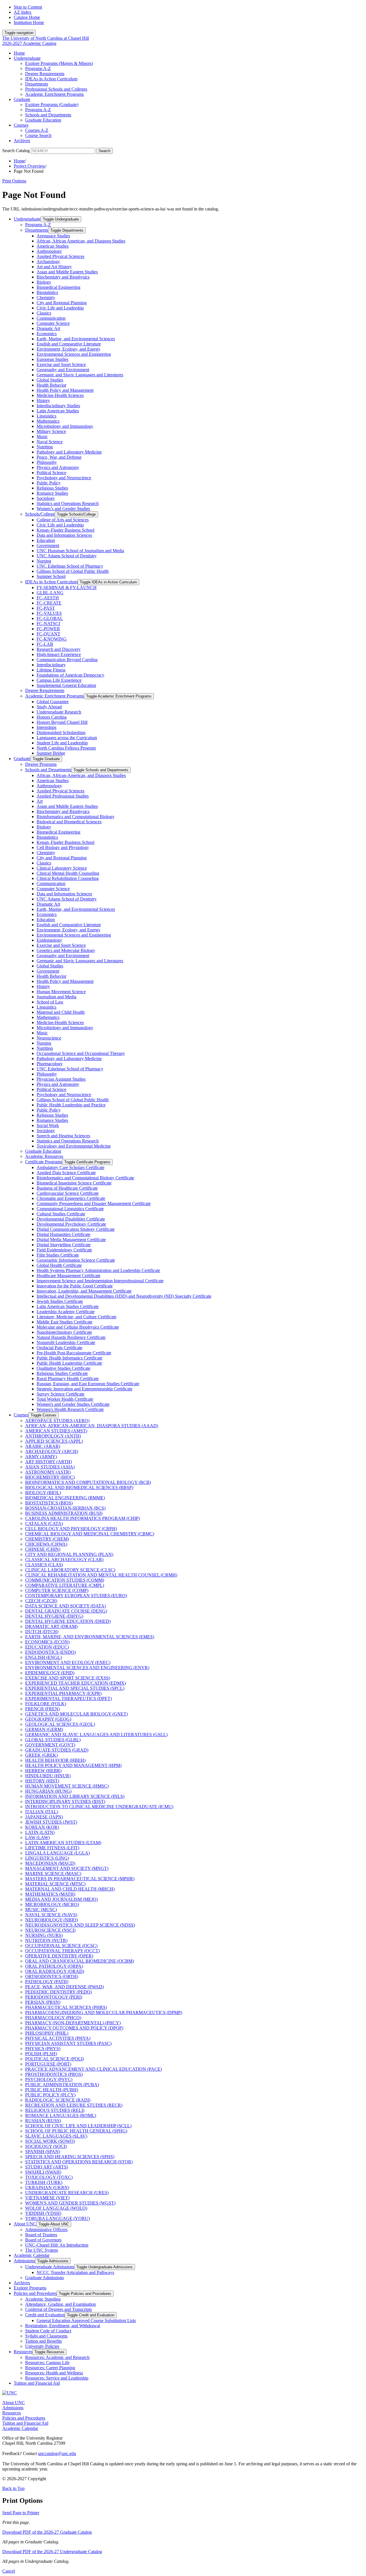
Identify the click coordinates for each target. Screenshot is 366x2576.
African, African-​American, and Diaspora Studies (81, 775)
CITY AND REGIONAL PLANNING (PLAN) (69, 1554)
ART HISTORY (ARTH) (48, 1462)
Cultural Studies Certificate (61, 1214)
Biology (44, 282)
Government (48, 545)
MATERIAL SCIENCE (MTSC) (55, 1884)
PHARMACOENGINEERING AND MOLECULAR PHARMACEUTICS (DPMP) (104, 2012)
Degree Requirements (45, 74)
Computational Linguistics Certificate (70, 1209)
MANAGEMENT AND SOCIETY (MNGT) (67, 1868)
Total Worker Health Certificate (65, 1399)
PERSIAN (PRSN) (43, 2002)
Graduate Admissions (44, 2278)
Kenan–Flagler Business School (65, 530)
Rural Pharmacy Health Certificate (68, 1379)
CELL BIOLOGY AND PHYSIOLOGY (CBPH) (71, 1529)
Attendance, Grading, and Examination (60, 2304)
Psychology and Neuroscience (64, 478)
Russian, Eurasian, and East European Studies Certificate (88, 1384)
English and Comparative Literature (69, 344)
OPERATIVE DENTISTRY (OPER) (59, 1956)
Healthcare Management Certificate (68, 1276)
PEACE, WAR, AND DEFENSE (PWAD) (64, 1987)
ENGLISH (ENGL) (43, 1657)
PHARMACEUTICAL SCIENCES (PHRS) (66, 2007)
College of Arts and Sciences (63, 520)
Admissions (24, 2261)
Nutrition (45, 447)
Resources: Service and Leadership (57, 2378)
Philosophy (47, 462)
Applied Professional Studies (63, 796)
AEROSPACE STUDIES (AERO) (57, 1421)
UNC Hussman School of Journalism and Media (80, 551)
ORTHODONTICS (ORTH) (52, 1976)
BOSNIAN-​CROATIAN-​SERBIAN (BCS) (65, 1508)
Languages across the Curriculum (67, 738)
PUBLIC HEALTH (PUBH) (52, 2090)
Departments (37, 84)
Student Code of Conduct (48, 2331)
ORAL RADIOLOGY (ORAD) (55, 1971)
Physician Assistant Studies (61, 1079)
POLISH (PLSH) (41, 2054)
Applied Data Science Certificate (66, 1173)
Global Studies (50, 380)
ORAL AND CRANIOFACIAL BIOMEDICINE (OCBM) (79, 1961)
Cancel (9, 2571)
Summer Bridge (51, 753)
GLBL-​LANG (50, 593)
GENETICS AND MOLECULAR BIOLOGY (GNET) (76, 1714)
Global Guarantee (53, 702)
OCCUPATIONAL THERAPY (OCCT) (62, 1951)
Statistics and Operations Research (68, 503)
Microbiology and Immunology (65, 426)
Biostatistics (47, 292)
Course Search (38, 135)
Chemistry (46, 298)
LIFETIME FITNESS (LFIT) (52, 1848)
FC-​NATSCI (48, 624)
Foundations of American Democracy (70, 675)
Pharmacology (50, 1064)
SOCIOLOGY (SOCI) (46, 2146)
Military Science (51, 431)
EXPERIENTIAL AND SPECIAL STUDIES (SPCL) (75, 1688)
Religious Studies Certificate (62, 1373)
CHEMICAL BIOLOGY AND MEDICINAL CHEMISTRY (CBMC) (90, 1534)
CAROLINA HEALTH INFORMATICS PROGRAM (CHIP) (82, 1518)
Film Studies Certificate (58, 1255)
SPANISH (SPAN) (43, 2151)
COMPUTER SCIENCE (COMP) (57, 1590)
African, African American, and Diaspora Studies (81, 241)
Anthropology (49, 251)
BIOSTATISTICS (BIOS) (49, 1503)
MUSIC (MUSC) (41, 1910)
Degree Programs (41, 764)
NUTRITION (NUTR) (46, 1940)
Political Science (51, 473)
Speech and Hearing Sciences (63, 1136)
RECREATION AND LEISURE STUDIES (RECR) (74, 2105)
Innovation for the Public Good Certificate (75, 1286)
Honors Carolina (52, 717)
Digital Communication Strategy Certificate (76, 1229)
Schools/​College (40, 514)
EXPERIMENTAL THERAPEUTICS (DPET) (68, 1699)
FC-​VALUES (49, 613)
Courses (21, 125)
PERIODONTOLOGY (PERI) (54, 1997)
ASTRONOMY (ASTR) (48, 1472)
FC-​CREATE (49, 603)
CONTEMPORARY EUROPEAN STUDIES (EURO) (76, 1596)
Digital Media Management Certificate (71, 1240)
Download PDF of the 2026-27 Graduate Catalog (47, 2532)
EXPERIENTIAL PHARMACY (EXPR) (63, 1693)
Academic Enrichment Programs (54, 94)
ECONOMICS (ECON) (47, 1642)
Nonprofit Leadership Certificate (66, 1342)
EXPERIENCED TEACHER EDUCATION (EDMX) (75, 1683)
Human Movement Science (61, 992)
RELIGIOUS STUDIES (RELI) (55, 2110)
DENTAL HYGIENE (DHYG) (54, 1616)
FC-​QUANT (48, 634)
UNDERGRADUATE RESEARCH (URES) (67, 2193)
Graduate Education (43, 120)
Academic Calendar (32, 2255)
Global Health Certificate (59, 1265)
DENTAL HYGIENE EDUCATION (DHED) (68, 1621)
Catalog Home (27, 17)
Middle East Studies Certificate (64, 1322)
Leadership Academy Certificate (66, 1312)
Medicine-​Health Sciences (60, 395)
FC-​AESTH (48, 598)
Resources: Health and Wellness (54, 2373)
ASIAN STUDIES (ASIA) (50, 1467)
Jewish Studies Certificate (60, 1301)
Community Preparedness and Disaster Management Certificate (94, 1203)
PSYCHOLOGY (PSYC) (49, 2079)
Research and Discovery (59, 649)
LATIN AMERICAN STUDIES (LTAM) (63, 1843)
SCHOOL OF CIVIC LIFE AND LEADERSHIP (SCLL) (78, 2126)
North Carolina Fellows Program (66, 748)
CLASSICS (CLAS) (44, 1565)
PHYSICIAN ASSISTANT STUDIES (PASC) (68, 2043)
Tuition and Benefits (43, 2341)
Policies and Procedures (35, 2293)
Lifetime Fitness (51, 670)
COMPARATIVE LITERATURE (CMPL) (65, 1585)
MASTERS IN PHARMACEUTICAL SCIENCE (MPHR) (80, 1879)
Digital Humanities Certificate (63, 1234)
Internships (46, 727)
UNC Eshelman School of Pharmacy (70, 566)
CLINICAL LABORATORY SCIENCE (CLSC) (70, 1570)
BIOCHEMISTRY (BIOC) (50, 1477)
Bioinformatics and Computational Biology (75, 817)
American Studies (53, 246)
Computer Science (53, 323)
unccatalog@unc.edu (57, 2453)
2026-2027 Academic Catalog (29, 43)
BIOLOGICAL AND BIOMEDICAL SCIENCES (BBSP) (79, 1487)
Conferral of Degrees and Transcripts (58, 2309)
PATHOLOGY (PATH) (47, 1982)
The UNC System (41, 2250)
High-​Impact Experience (59, 654)
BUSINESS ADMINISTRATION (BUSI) (64, 1513)
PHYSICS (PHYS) (43, 2049)
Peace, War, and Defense (59, 457)
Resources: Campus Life (47, 2363)
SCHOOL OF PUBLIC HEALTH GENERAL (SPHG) (76, 2131)
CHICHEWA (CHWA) (46, 1544)
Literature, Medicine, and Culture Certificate (76, 1317)
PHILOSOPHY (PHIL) (47, 2033)
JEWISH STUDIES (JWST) (51, 1822)
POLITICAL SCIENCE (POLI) (54, 2059)
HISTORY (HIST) (42, 1781)
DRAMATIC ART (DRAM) (51, 1626)
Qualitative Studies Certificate (63, 1368)
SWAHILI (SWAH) (43, 2172)
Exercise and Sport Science (61, 364)
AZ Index (23, 12)
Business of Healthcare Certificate (67, 1188)
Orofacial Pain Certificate (59, 1348)
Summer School (51, 576)
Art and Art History (54, 267)
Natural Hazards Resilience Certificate (71, 1337)
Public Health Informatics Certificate (69, 1358)
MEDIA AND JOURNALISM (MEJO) (61, 1899)
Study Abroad (49, 707)
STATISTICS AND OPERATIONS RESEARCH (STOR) (79, 2162)
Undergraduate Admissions (50, 2267)
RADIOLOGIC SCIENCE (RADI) (58, 2100)
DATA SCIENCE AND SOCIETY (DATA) (65, 1606)
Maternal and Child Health (61, 1012)
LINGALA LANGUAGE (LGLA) (57, 1853)
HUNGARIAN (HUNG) (48, 1791)
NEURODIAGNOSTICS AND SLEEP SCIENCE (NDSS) (80, 1925)
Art (40, 801)
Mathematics (48, 421)
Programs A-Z (38, 68)
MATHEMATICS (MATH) (50, 1894)
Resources (23, 2352)
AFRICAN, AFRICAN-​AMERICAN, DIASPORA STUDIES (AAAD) (92, 1426)
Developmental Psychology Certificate (71, 1224)
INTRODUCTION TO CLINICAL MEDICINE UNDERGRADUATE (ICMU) (99, 1807)
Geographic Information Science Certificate (76, 1260)
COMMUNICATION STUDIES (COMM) (65, 1580)
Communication (51, 318)
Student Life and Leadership (62, 743)
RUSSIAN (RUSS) (43, 2121)
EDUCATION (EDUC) (47, 1647)
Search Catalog (16, 151)
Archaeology (48, 262)
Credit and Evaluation (45, 2315)
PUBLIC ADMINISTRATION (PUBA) (62, 2085)
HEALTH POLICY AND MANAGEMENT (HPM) (73, 1765)
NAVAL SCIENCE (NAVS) (51, 1915)
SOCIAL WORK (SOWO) (50, 2141)
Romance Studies (52, 493)
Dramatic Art (48, 328)
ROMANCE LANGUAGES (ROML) (61, 2115)
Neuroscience (49, 1038)
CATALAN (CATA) (44, 1523)
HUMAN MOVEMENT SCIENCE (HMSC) (67, 1786)
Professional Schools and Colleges (56, 89)
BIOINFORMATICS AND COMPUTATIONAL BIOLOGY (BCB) (88, 1482)
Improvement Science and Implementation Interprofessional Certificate (100, 1281)
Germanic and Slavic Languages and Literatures (80, 375)
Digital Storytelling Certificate (64, 1245)
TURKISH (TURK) (44, 2182)
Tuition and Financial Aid (37, 2383)
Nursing (44, 561)
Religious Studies (52, 488)
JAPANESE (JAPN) (44, 1817)
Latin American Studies (58, 411)
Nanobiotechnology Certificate (64, 1332)
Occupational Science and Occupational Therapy (81, 1053)
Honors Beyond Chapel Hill (62, 722)
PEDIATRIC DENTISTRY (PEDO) (58, 1992)
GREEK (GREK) (41, 1755)
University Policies (42, 2346)
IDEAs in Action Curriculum (51, 79)
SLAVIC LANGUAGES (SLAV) (56, 2136)
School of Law (50, 1002)
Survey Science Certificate (60, 1394)
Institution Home (29, 22)
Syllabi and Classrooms (46, 2336)
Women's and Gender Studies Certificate (73, 1404)
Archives (22, 141)
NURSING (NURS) (44, 1935)
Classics (44, 313)
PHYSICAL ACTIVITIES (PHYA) (58, 2038)
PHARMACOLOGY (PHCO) (53, 2018)
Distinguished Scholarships (61, 733)
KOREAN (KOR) (42, 1827)
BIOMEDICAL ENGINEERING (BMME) (65, 1498)
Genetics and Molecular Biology (66, 950)
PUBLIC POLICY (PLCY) (50, 2095)
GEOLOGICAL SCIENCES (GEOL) (60, 1724)
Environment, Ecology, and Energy (68, 349)
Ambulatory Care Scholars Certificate (70, 1167)
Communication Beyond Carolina (67, 660)
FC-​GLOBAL (50, 618)
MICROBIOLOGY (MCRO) (52, 1904)
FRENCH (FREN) (42, 1709)
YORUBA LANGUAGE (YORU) (57, 2218)
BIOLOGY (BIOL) (43, 1493)
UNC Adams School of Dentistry (67, 556)
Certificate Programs (44, 1162)
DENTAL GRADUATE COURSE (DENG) (66, 1611)
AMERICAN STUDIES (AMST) (56, 1431)
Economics (47, 334)
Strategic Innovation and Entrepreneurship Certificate (84, 1389)
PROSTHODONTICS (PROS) (54, 2074)
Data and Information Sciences (64, 535)
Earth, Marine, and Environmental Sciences (76, 339)
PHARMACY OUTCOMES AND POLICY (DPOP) (74, 2028)
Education (46, 540)
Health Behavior (51, 385)
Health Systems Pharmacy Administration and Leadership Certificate (98, 1270)
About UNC (25, 2224)
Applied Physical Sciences (60, 256)
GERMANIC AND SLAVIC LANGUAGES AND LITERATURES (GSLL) (96, 1735)
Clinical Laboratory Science (62, 868)
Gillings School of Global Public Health (73, 571)
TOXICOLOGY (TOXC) (49, 2177)
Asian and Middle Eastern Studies (67, 272)
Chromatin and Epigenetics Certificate (71, 1198)
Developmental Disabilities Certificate (71, 1219)
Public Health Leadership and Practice (71, 1105)
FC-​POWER (48, 629)
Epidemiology (49, 940)
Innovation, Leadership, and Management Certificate (84, 1291)
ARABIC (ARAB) (43, 1446)
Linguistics (46, 416)
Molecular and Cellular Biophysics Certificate (78, 1327)
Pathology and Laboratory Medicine (69, 452)
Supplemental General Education (66, 685)
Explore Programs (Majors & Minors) (59, 63)
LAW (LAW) (37, 1837)
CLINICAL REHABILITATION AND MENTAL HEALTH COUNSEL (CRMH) (101, 1575)
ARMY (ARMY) (41, 1457)
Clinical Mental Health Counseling (68, 873)
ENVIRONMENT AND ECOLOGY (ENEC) (68, 1662)
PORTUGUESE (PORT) (48, 2064)
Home (19, 53)
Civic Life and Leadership (60, 308)
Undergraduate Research (59, 712)
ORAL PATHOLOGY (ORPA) (54, 1966)
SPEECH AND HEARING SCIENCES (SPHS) (70, 2157)
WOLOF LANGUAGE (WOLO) (56, 2208)
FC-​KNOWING (52, 639)
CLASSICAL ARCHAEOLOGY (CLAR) (64, 1560)
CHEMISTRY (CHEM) (47, 1539)
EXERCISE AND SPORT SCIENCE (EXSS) (68, 1678)
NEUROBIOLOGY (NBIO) (51, 1920)
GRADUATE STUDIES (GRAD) (57, 1750)
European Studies (52, 359)
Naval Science (50, 442)
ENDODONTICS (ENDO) (50, 1652)
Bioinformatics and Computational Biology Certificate (85, 1178)
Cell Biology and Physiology (63, 847)
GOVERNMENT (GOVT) (50, 1745)
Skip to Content (28, 7)
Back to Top (13, 2488)
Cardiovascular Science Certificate (68, 1193)
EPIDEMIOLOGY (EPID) (50, 1673)
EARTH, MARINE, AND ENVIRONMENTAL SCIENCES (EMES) (90, 1637)
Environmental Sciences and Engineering (74, 354)
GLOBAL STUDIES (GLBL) (53, 1740)
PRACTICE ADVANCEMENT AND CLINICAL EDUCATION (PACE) (94, 2069)
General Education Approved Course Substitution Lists (86, 2320)
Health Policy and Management (65, 390)
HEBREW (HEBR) (43, 1771)
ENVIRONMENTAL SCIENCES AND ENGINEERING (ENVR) (87, 1668)
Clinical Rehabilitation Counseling (68, 878)
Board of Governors (43, 2240)
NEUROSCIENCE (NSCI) (50, 1930)
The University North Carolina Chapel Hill (46, 38)
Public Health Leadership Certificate (69, 1363)
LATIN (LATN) (40, 1832)
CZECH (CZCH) (41, 1601)
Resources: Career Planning (50, 2368)
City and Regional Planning (62, 303)
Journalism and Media (56, 997)
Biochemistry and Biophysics (63, 277)
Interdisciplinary (51, 665)
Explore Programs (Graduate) (52, 105)
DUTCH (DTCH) (42, 1632)
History (43, 400)
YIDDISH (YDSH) (43, 2213)
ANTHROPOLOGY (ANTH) (53, 1436)
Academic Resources (44, 1156)
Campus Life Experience (59, 680)
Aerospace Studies (53, 236)
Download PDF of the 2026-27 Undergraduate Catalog (52, 2552)
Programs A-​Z (38, 225)
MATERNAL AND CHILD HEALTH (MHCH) (70, 1889)
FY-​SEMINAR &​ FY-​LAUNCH (67, 588)
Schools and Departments (48, 115)
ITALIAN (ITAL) (42, 1812)
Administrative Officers (46, 2230)
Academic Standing (43, 2299)
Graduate (22, 99)
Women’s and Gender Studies (63, 509)
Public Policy (49, 483)
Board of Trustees (41, 2235)
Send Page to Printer (21, 2513)
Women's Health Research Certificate (70, 1409)
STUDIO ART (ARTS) (47, 2167)
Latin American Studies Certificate (68, 1306)
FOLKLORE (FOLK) (46, 1704)
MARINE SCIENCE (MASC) (53, 1874)
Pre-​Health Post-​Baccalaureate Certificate (74, 1353)
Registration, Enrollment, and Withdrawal (63, 2326)
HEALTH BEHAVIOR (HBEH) (55, 1760)
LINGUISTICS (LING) (47, 1858)
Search (105, 151)
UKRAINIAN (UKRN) (47, 2188)
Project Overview (30, 166)
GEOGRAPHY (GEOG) (48, 1719)
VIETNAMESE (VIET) (47, 2198)
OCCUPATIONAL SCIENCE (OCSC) (61, 1946)
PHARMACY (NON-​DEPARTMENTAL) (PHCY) (73, 2023)
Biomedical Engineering (58, 287)
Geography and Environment (63, 370)
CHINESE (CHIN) (43, 1549)
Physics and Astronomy (58, 467)
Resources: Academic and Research (57, 2357)
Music (42, 437)
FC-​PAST (46, 608)
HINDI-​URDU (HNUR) (48, 1776)
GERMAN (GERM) (44, 1729)
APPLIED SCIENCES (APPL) (54, 1441)
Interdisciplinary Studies (58, 406)
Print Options (14, 181)
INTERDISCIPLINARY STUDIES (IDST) (65, 1801)
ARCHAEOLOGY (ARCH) (52, 1451)
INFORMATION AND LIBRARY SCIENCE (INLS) (75, 1796)
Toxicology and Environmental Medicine (74, 1146)
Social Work (48, 1125)
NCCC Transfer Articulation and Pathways (75, 2272)
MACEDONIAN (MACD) (50, 1863)
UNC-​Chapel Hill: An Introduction (57, 2245)
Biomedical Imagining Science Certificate (74, 1183)
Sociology (46, 498)
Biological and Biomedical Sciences (69, 822)
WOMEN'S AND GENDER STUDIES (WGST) (70, 2203)
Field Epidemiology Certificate (64, 1250)
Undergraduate (27, 58)
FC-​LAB (45, 644)
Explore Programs (30, 2288)
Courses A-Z (37, 130)
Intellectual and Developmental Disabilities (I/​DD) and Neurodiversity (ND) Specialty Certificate (124, 1296)
